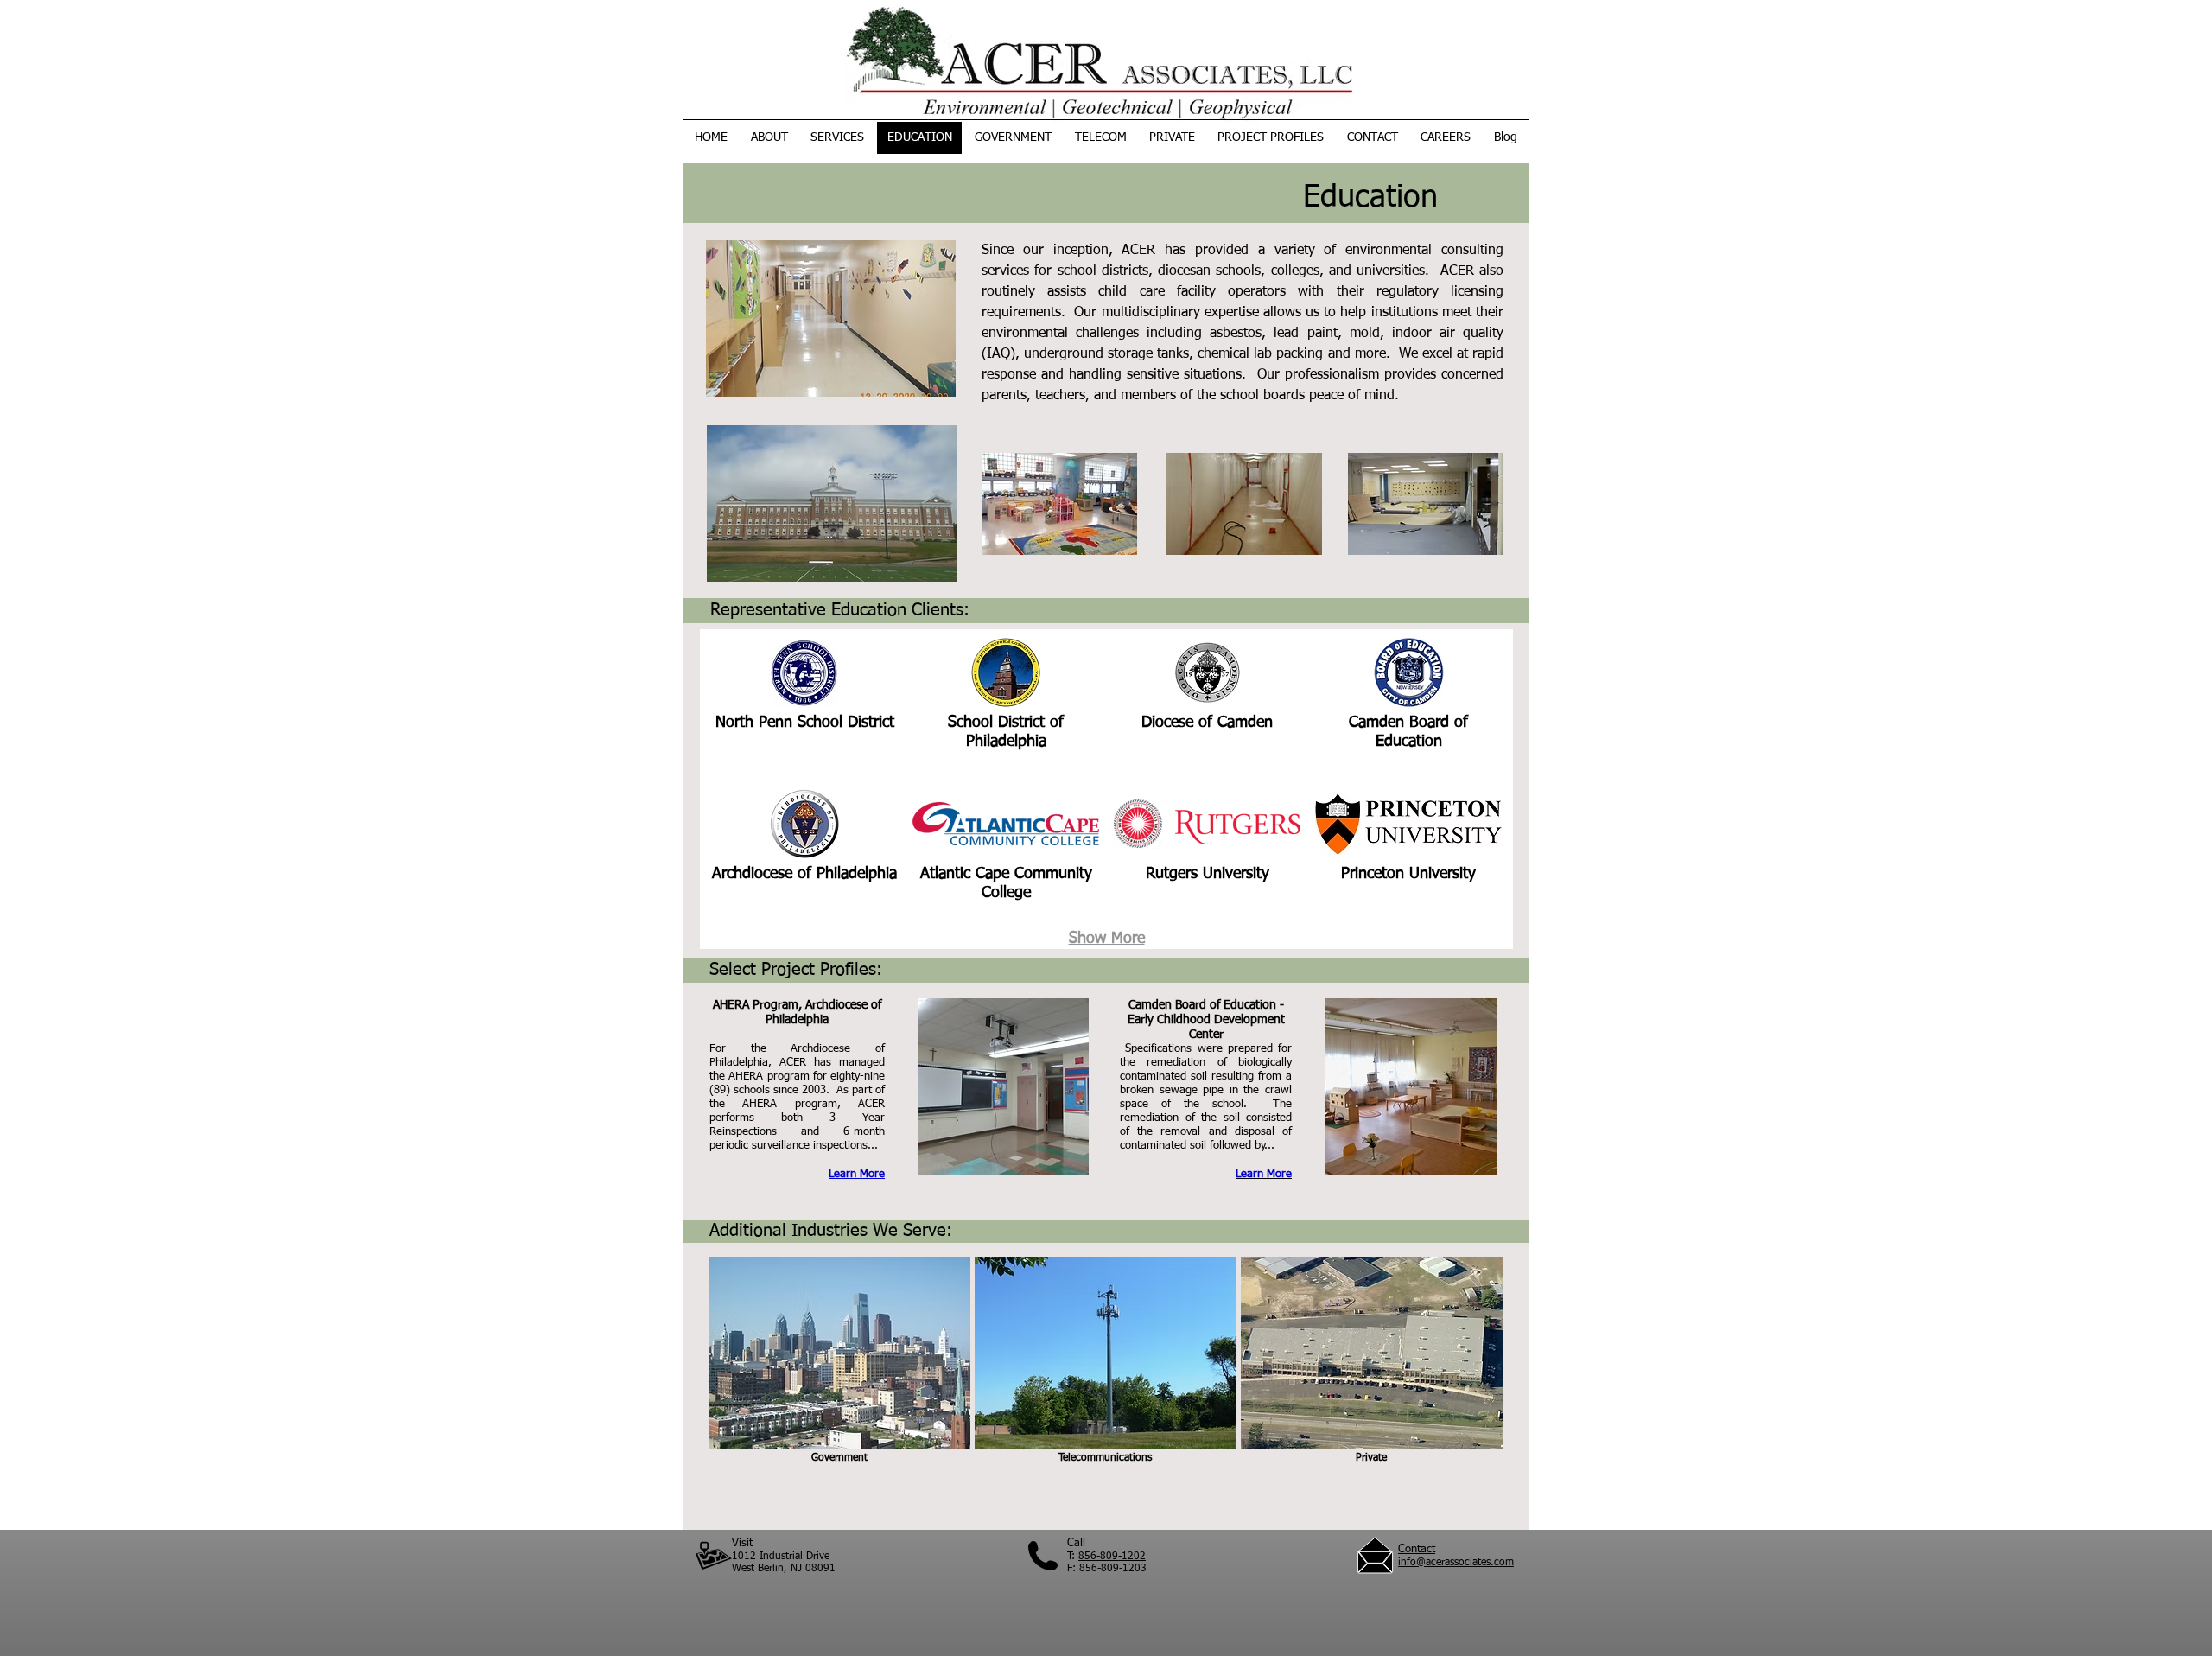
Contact (1417, 1549)
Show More (1107, 939)
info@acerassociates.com (1456, 1563)
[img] (804, 707)
